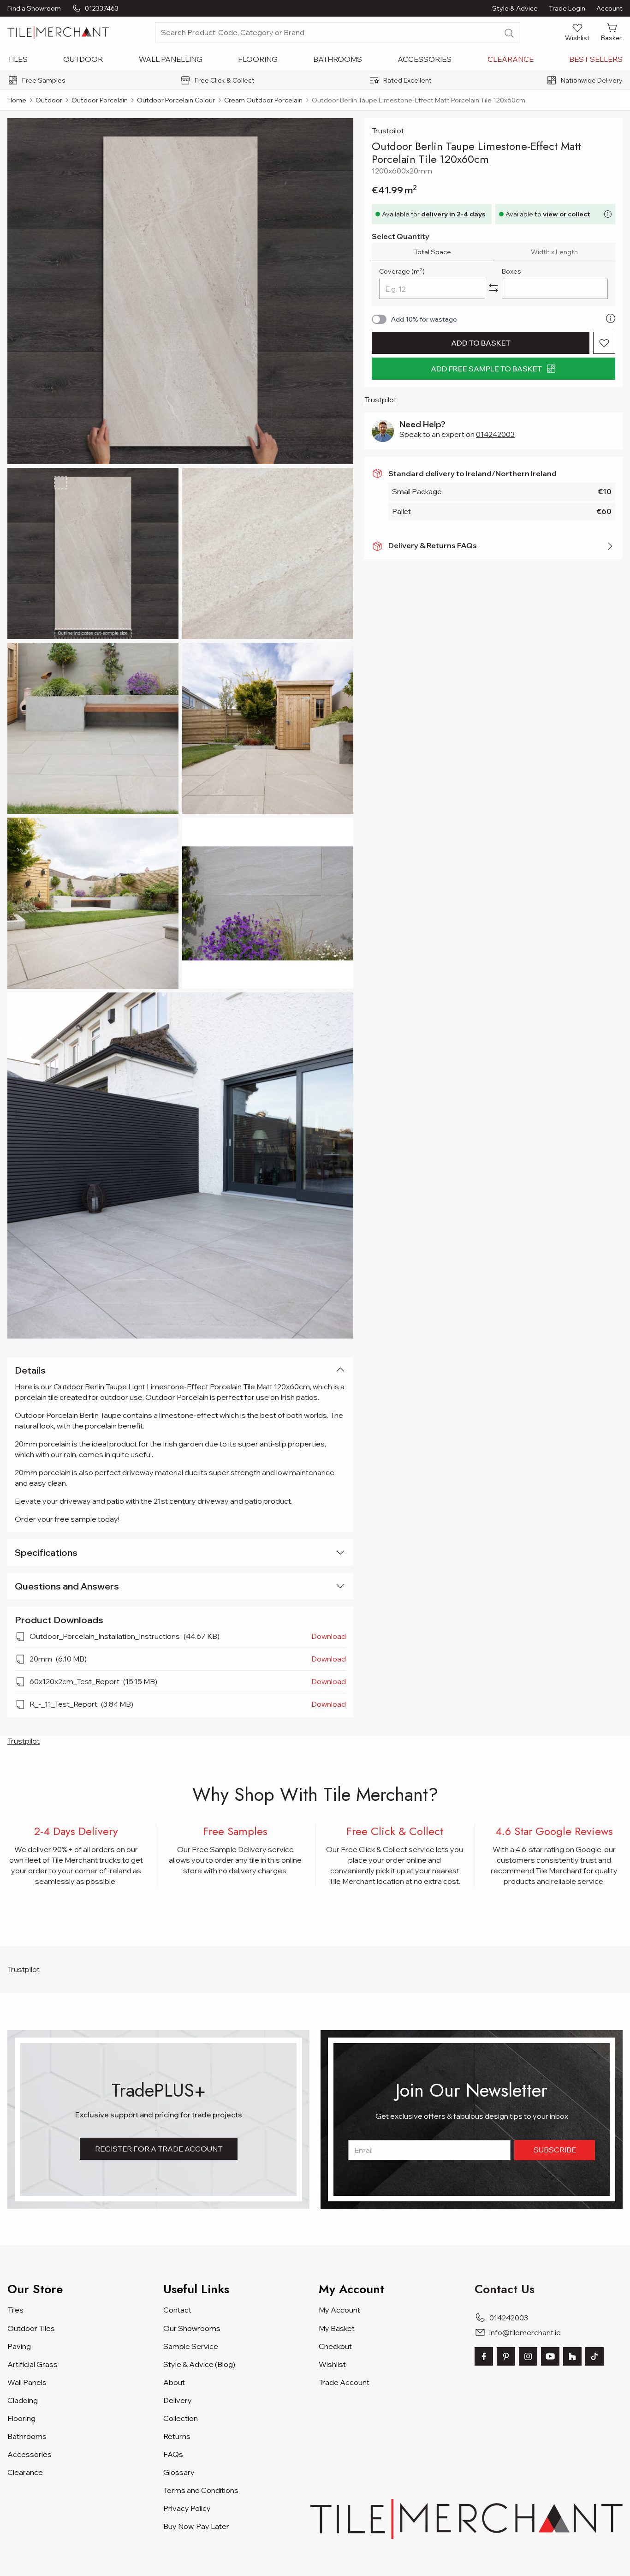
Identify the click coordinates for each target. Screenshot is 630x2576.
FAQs (173, 2454)
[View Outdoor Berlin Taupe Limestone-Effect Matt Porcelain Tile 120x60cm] (93, 553)
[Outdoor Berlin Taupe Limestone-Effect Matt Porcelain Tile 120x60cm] (180, 291)
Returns (177, 2436)
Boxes (511, 271)
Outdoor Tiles (31, 2328)
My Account (339, 2310)
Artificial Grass (33, 2364)
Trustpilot (388, 131)
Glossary (179, 2472)
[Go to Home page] (58, 32)
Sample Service (191, 2346)
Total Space (433, 252)
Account (609, 8)
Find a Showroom (34, 8)
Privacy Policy (187, 2508)
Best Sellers (596, 59)
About (174, 2382)
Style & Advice (515, 8)
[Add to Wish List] (604, 343)
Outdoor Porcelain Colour (176, 100)
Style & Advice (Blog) (199, 2364)
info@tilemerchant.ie (525, 2332)
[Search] (509, 33)
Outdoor (83, 59)
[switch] (379, 319)
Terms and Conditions (201, 2490)
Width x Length (554, 252)
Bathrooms (338, 59)
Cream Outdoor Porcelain (263, 100)
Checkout (335, 2346)
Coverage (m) (402, 271)
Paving (19, 2346)
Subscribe (555, 2150)
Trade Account (344, 2382)
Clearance (511, 59)
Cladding (23, 2400)
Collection (181, 2418)
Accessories (425, 59)
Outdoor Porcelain (100, 100)
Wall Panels (27, 2382)
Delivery (178, 2400)
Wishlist (332, 2364)
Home (17, 100)
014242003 (495, 434)
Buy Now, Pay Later (196, 2526)
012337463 (102, 8)
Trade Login (567, 8)
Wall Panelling (171, 59)
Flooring (258, 59)
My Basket (337, 2328)
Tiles (18, 59)
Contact (177, 2310)
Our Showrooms (192, 2328)
